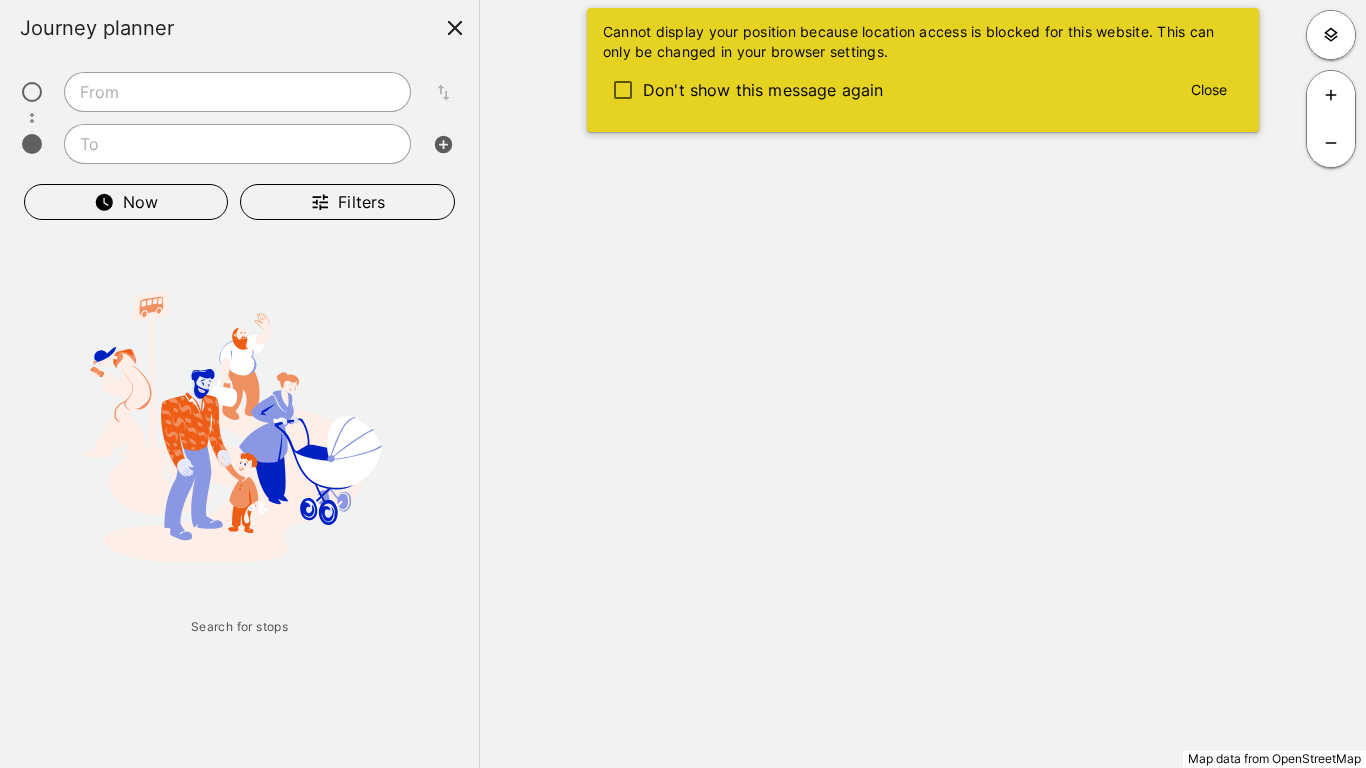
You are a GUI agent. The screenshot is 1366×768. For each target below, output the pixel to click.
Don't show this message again (763, 90)
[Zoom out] (1331, 143)
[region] (683, 384)
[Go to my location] (1331, 35)
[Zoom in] (1331, 95)
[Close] (455, 28)
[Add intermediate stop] (443, 144)
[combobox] (237, 92)
